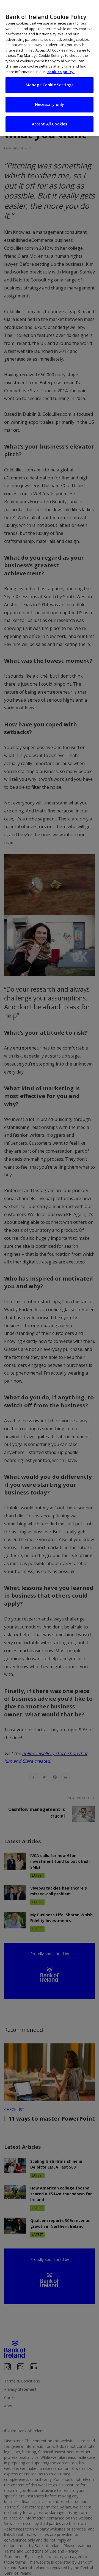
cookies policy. (61, 72)
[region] (50, 68)
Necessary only (50, 104)
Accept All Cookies (50, 124)
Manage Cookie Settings (50, 85)
